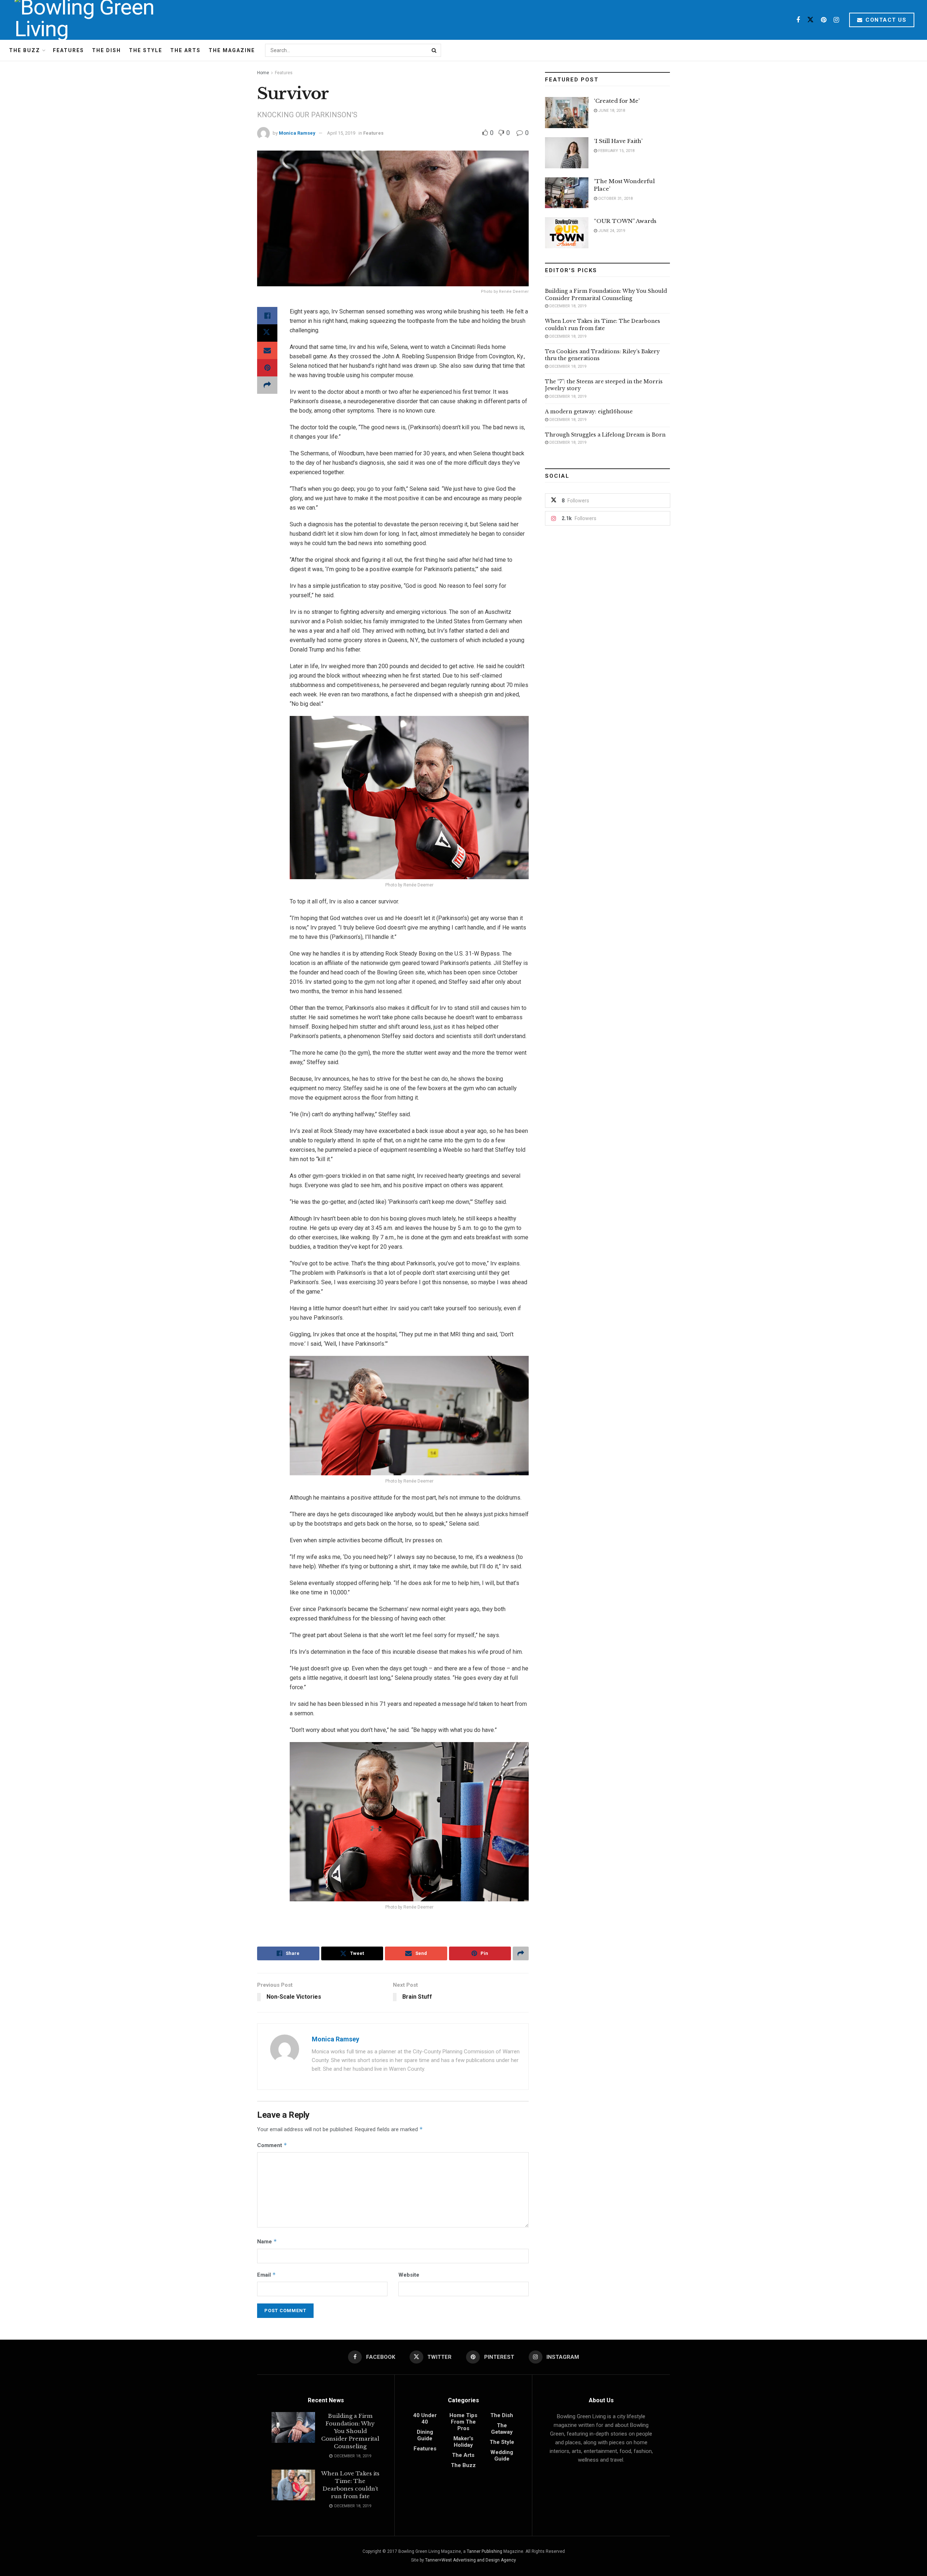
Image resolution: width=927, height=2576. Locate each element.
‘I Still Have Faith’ (618, 141)
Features (68, 50)
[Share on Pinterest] (267, 368)
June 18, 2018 (611, 111)
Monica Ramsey (297, 133)
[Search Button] (435, 50)
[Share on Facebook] (267, 316)
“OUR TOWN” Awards (625, 221)
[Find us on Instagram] (836, 20)
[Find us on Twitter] (810, 20)
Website (409, 2275)
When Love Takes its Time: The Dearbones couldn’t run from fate (603, 325)
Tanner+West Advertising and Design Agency (471, 2560)
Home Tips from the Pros (463, 2422)
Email (267, 2275)
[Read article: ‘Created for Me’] (567, 113)
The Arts (185, 50)
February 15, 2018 (616, 151)
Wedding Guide (502, 2455)
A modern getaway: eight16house (589, 412)
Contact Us (885, 20)
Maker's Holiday (463, 2442)
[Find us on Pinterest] (824, 20)
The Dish (106, 50)
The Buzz (25, 50)
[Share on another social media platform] (267, 385)
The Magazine (232, 50)
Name (267, 2241)
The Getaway (502, 2429)
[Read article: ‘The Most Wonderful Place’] (567, 193)
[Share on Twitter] (267, 333)
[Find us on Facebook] (798, 20)
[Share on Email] (267, 350)
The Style (146, 50)
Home (263, 73)
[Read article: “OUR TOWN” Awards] (567, 233)
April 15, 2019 (341, 133)
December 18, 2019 (567, 306)
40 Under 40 (425, 2419)
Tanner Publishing (485, 2551)
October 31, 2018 (615, 199)
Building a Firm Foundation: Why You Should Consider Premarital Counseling (606, 295)
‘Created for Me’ (617, 101)
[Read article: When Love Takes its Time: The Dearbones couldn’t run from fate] (293, 2485)
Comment (272, 2145)
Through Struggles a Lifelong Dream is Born (605, 435)
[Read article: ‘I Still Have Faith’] (567, 153)
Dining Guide (425, 2435)
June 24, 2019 (611, 231)
